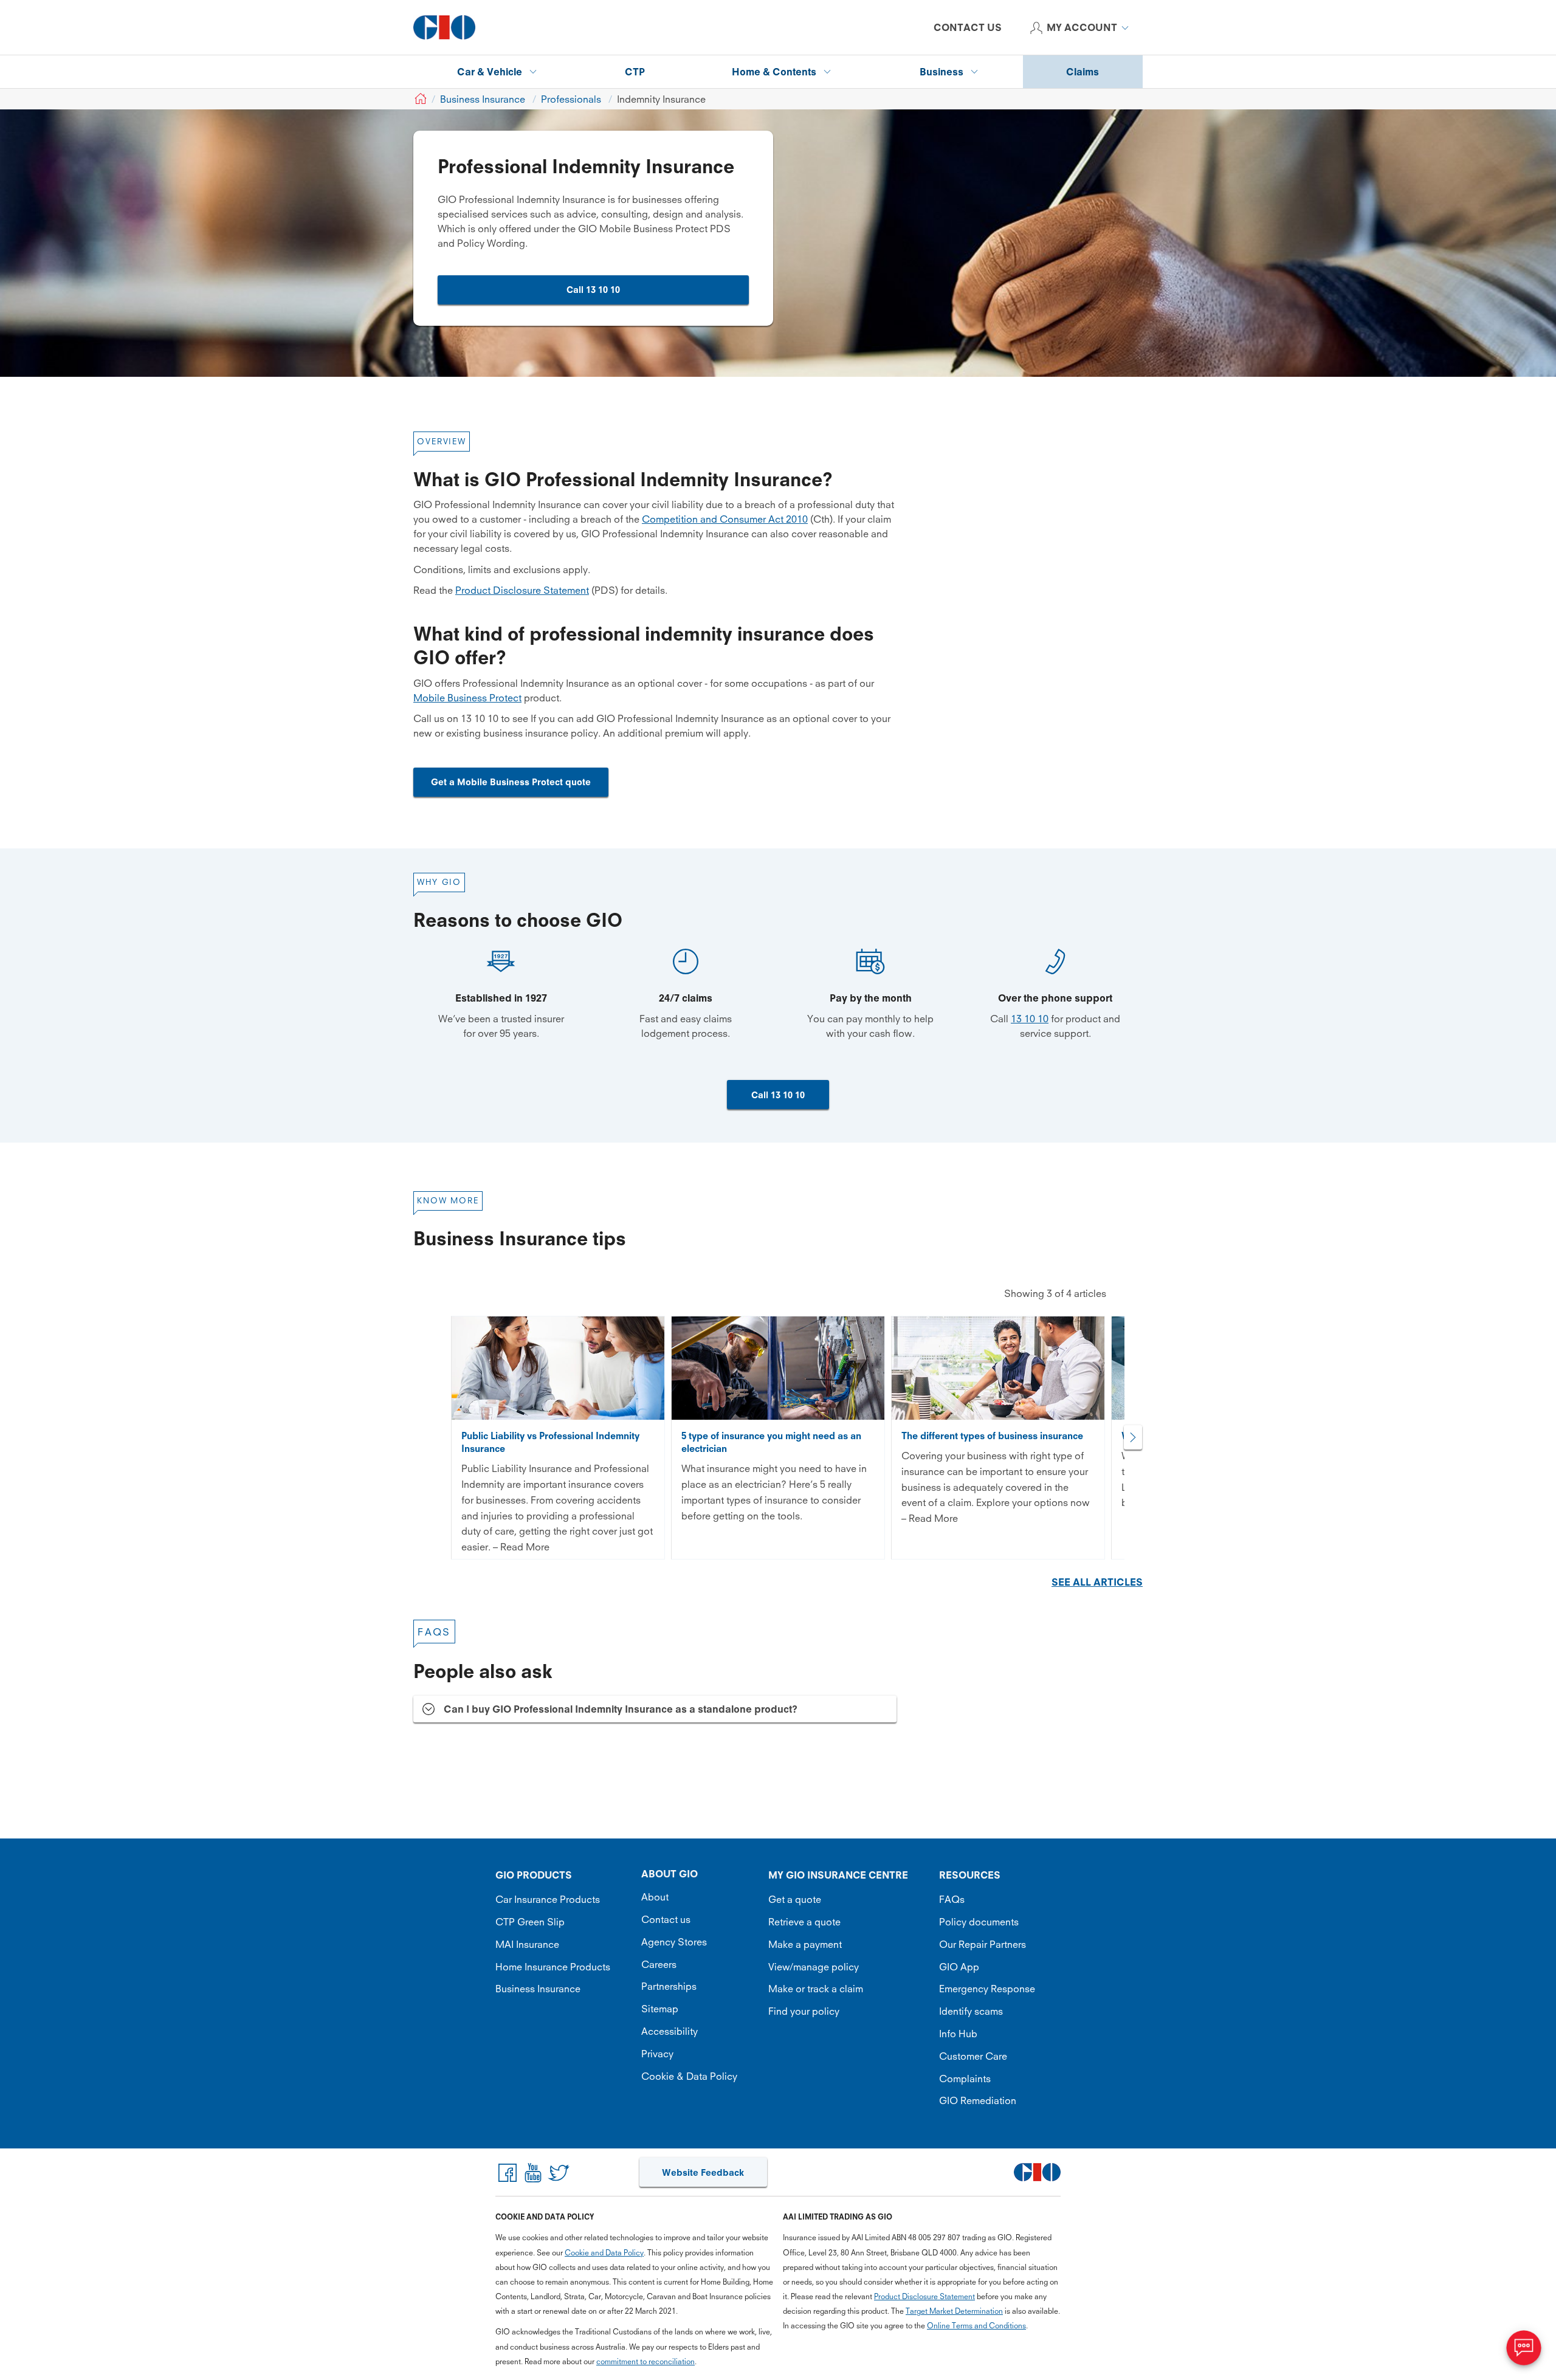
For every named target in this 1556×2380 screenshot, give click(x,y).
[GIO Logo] (444, 27)
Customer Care (973, 2056)
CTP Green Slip (530, 1922)
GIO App (959, 1967)
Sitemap (660, 2009)
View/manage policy (814, 1967)
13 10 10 (1030, 1019)
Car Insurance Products (548, 1899)
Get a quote (795, 1899)
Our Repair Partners (983, 1944)
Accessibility (670, 2031)
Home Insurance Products (553, 1967)
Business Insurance (538, 1989)
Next (1133, 1437)
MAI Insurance (527, 1944)
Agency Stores (674, 1942)
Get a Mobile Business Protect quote (511, 782)
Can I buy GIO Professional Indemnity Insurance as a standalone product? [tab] (621, 1709)
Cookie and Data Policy (604, 2253)
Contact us (666, 1919)
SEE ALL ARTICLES (1097, 1582)
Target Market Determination (954, 2311)
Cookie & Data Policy (689, 2076)
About (655, 1897)
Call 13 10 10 (593, 290)
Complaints (965, 2079)
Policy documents (979, 1922)
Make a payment (805, 1944)
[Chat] (1524, 2348)
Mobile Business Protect (467, 698)
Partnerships (669, 1986)
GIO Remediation (978, 2100)
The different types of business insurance (992, 1436)
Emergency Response (987, 1989)
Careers (659, 1964)
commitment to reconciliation (645, 2361)
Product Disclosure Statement (522, 590)
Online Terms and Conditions (976, 2326)
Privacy (657, 2054)
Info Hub (958, 2034)
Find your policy (804, 2011)
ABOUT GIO (670, 1874)
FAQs (952, 1899)
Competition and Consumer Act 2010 (725, 519)
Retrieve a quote (804, 1922)
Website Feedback (703, 2172)
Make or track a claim (816, 1989)
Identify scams (971, 2011)
